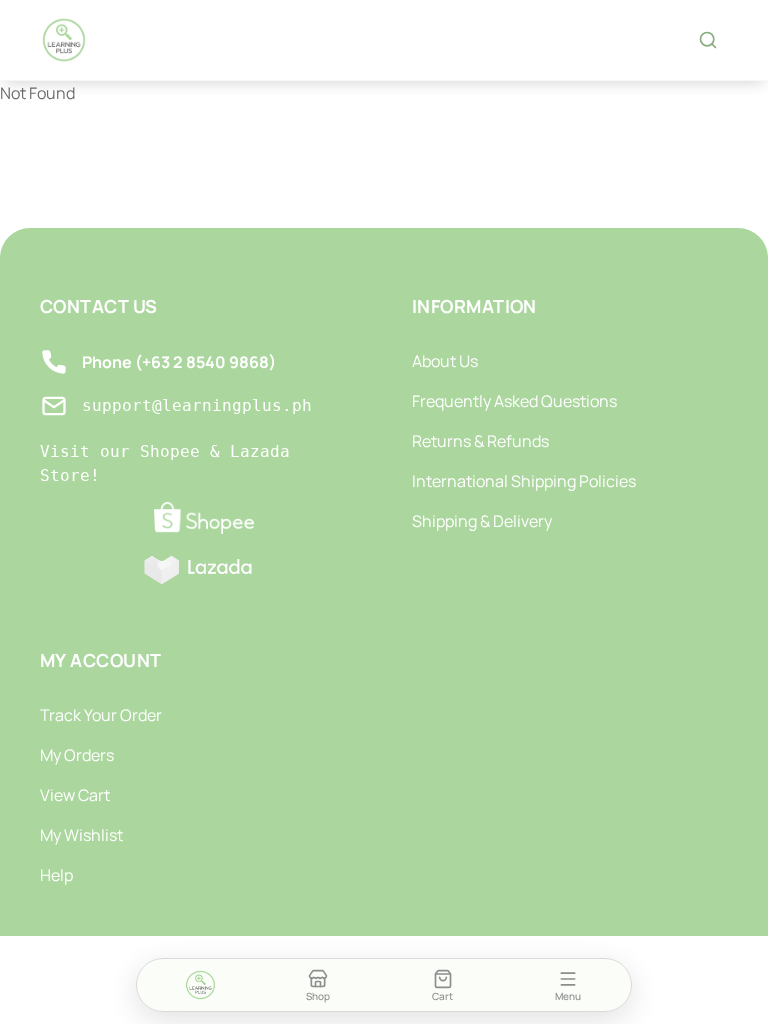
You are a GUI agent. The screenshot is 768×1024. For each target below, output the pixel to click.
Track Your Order (101, 715)
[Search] (708, 40)
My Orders (77, 755)
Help (56, 875)
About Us (445, 361)
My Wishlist (81, 835)
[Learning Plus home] (64, 40)
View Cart (75, 795)
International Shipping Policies (524, 481)
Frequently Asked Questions (514, 401)
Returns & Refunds (480, 441)
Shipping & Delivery (482, 521)
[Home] (200, 985)
